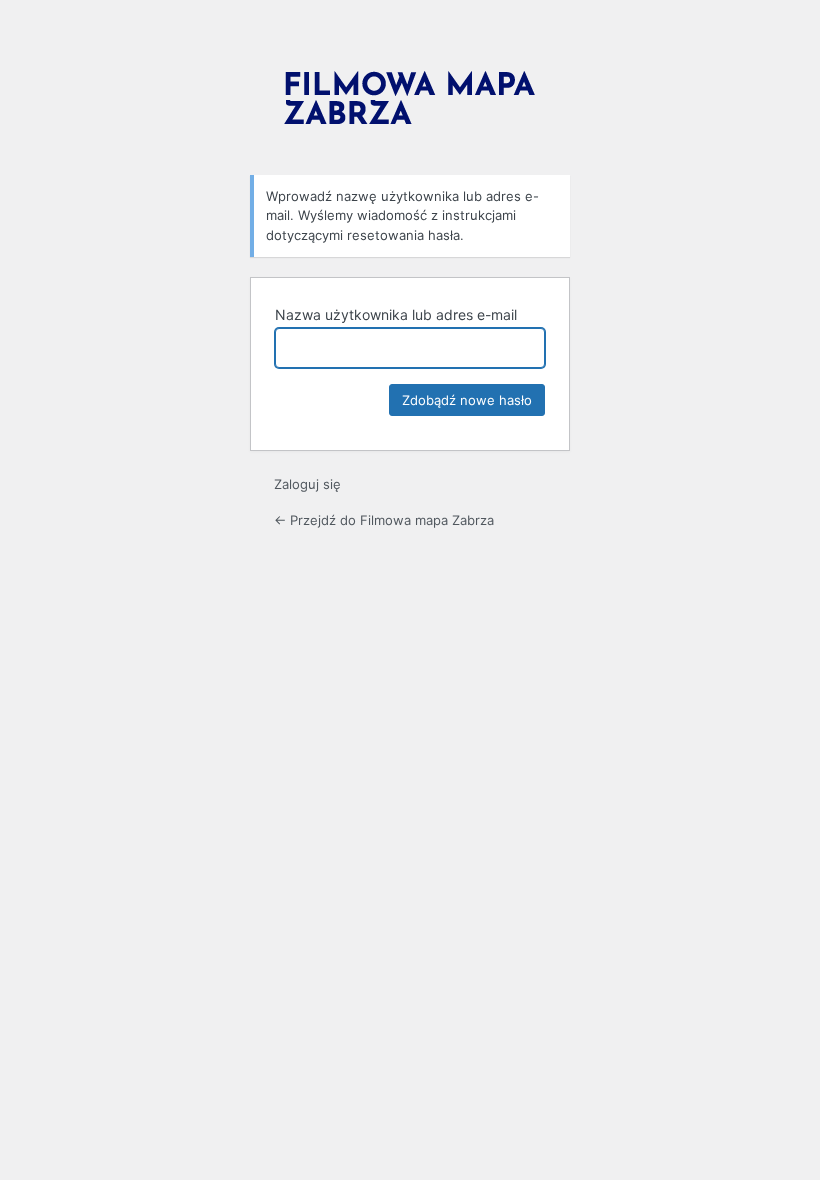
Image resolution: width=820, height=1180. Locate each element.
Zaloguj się (307, 484)
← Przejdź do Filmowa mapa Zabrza (384, 520)
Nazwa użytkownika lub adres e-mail (396, 314)
